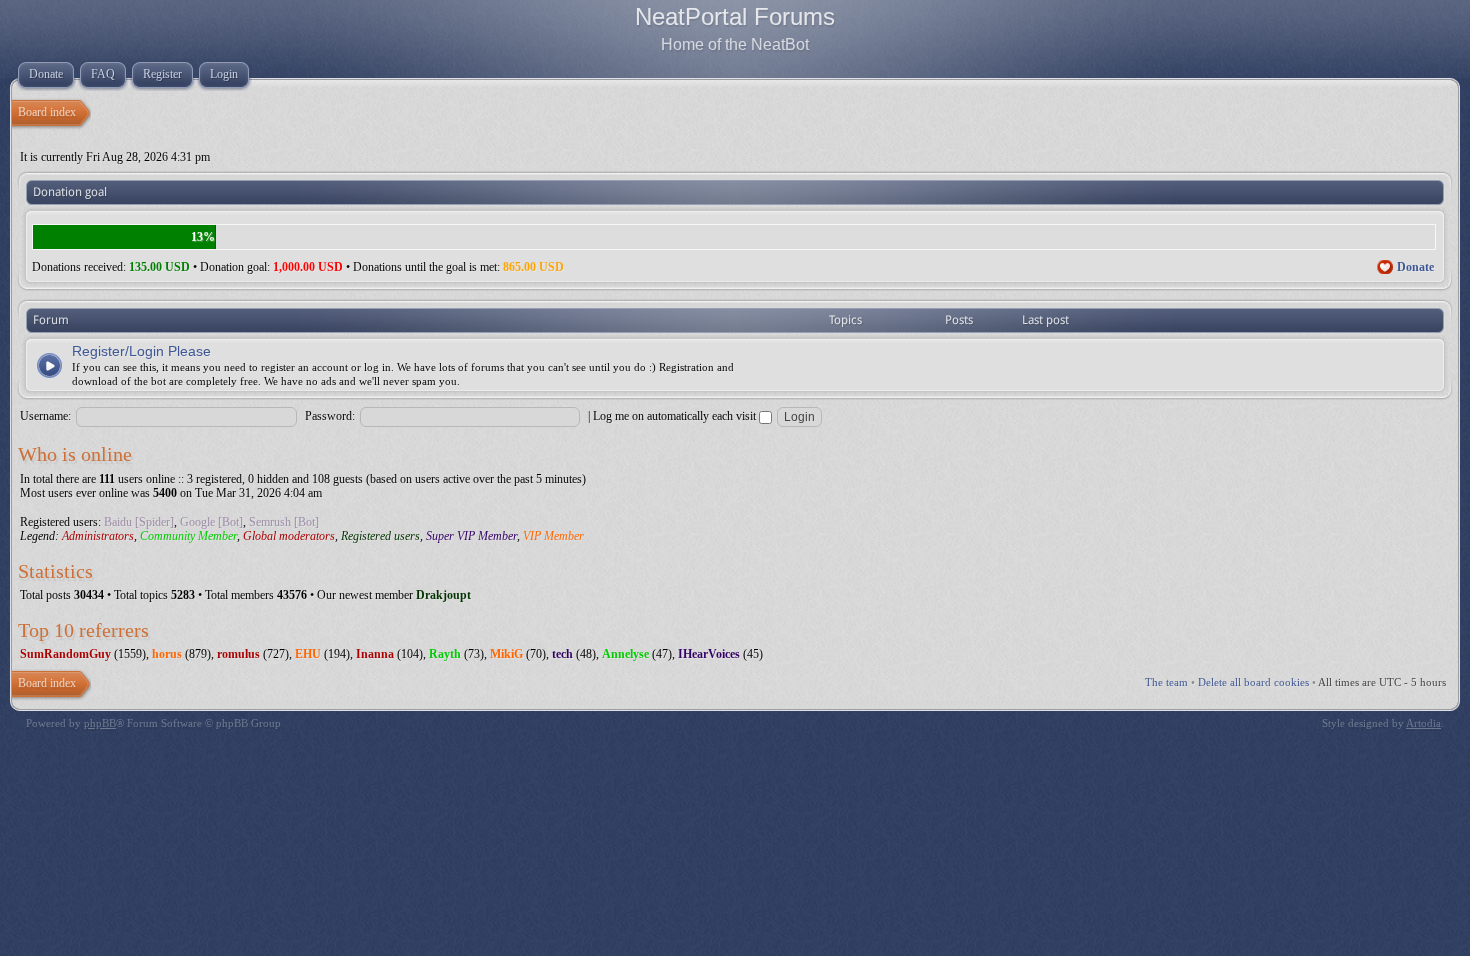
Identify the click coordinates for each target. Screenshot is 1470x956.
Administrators (98, 536)
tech (562, 654)
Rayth (445, 654)
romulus (238, 654)
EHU (308, 654)
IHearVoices (709, 654)
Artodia (1423, 723)
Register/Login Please (141, 351)
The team (1166, 682)
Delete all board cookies (1253, 682)
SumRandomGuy (65, 654)
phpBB (100, 723)
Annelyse (625, 654)
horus (167, 654)
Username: (45, 416)
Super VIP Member (471, 536)
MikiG (506, 654)
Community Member (188, 536)
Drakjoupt (443, 595)
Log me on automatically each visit (676, 416)
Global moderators (289, 536)
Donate (1415, 267)
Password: (330, 416)
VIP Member (553, 536)
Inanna (375, 654)
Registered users (380, 536)
